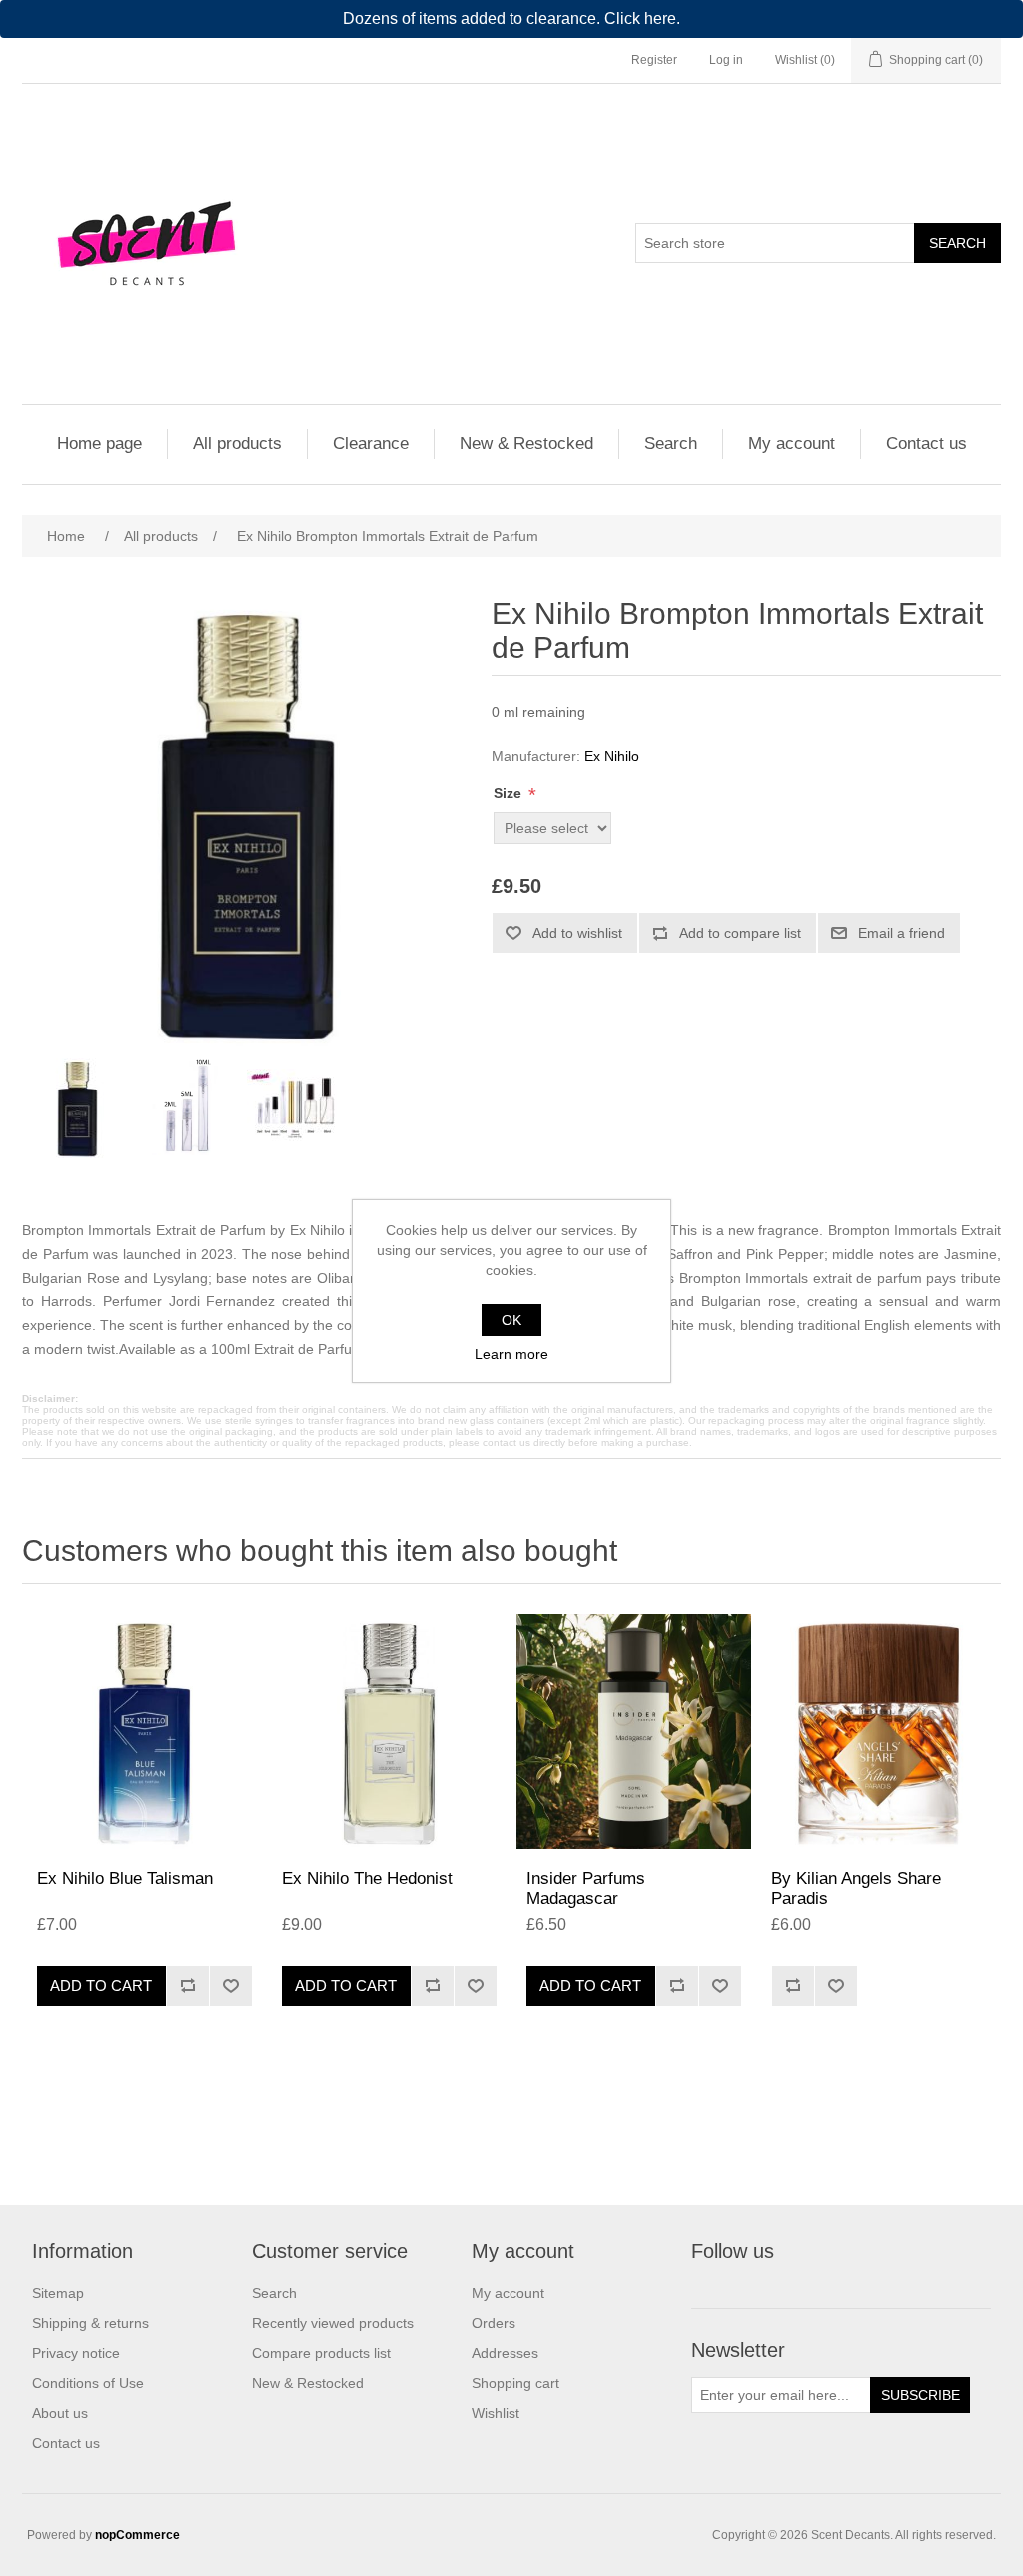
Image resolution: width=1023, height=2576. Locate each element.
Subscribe (921, 2395)
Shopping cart (515, 2383)
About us (60, 2413)
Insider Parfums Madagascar (586, 1888)
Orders (494, 2323)
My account (792, 444)
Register (654, 60)
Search (958, 243)
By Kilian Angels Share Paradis (856, 1888)
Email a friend (902, 933)
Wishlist (496, 2413)
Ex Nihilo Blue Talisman (125, 1878)
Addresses (505, 2353)
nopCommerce (137, 2535)
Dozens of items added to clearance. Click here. (511, 18)
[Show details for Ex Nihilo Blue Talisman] (144, 1731)
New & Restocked (526, 444)
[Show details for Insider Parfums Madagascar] (634, 1731)
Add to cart (101, 1985)
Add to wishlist (577, 933)
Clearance (371, 444)
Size (510, 793)
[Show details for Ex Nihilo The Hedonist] (389, 1731)
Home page (99, 444)
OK (511, 1320)
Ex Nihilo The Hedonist (367, 1878)
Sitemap (58, 2293)
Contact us (927, 444)
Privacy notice (76, 2353)
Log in (726, 60)
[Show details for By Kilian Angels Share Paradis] (879, 1731)
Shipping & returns (90, 2323)
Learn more (511, 1354)
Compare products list (321, 2353)
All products (237, 444)
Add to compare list (740, 933)
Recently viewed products (333, 2323)
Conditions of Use (88, 2383)
